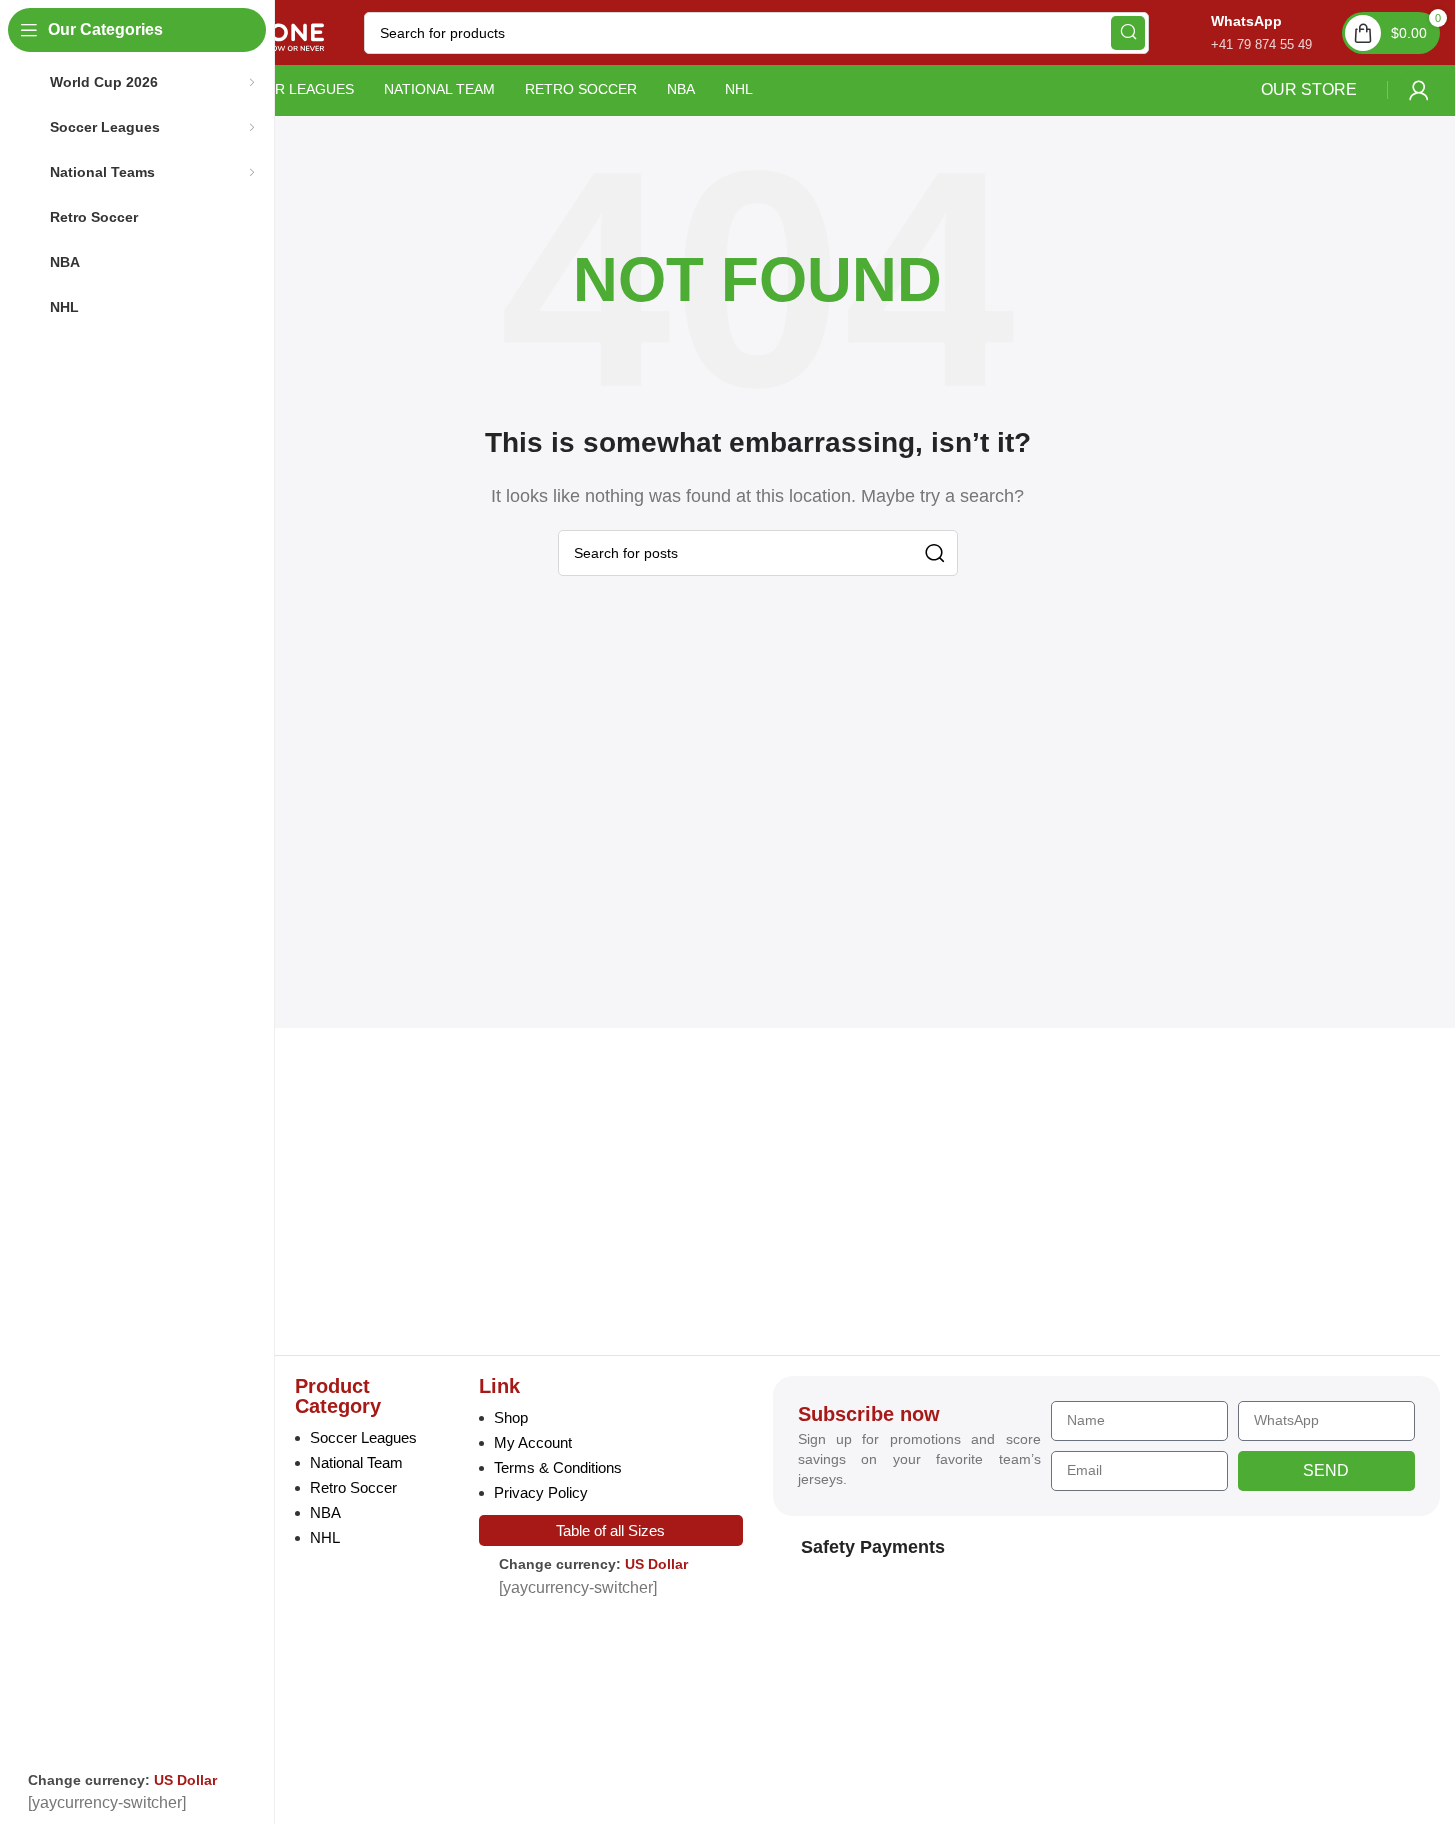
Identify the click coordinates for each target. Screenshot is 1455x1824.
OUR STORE (1309, 89)
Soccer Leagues (363, 1437)
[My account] (1419, 90)
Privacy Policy (541, 1492)
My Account (533, 1442)
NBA (325, 1512)
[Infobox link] (1240, 32)
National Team (356, 1462)
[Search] (1128, 33)
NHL (325, 1537)
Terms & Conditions (558, 1467)
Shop (511, 1417)
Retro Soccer (353, 1487)
